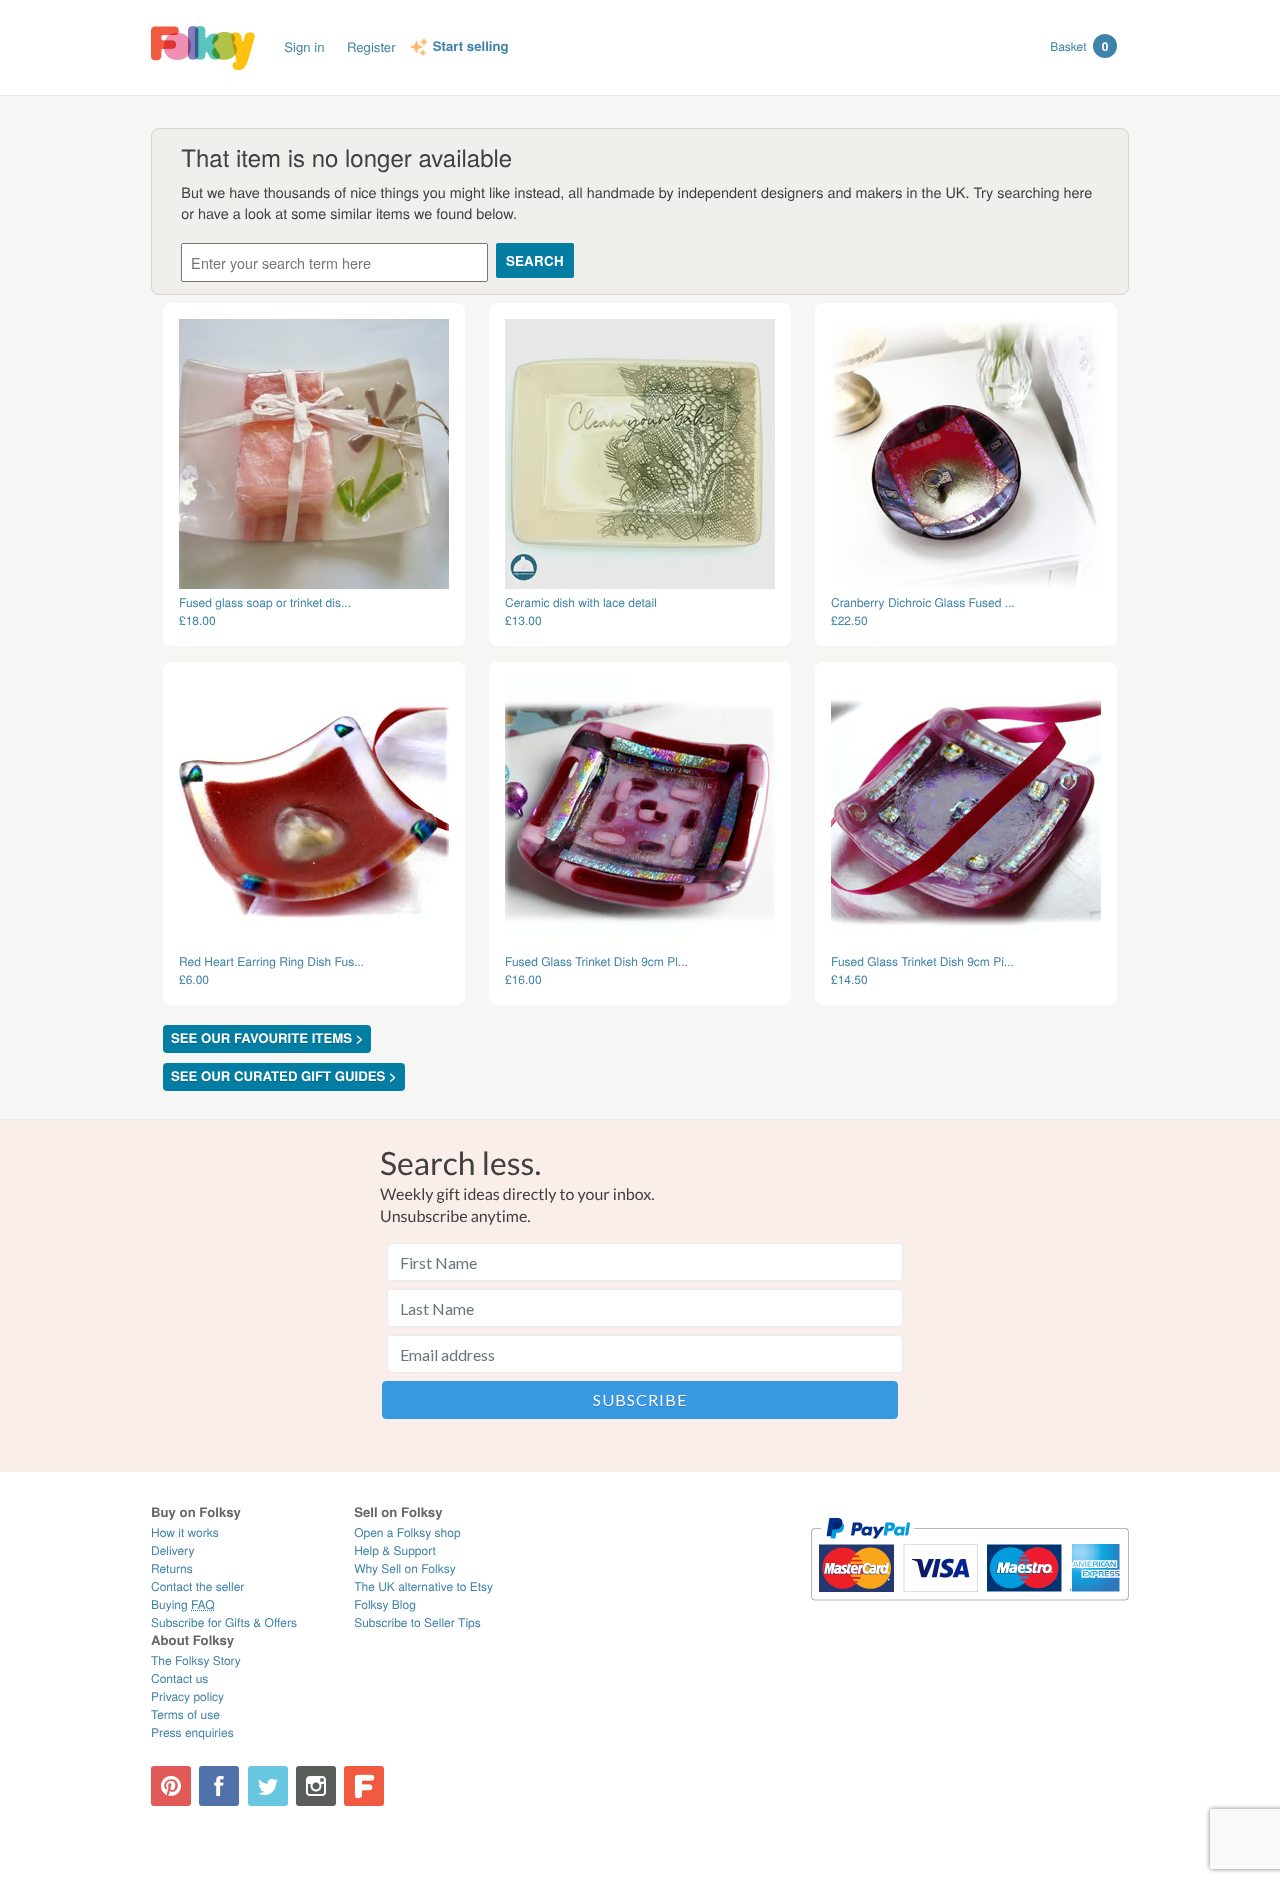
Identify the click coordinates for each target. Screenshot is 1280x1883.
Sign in (304, 46)
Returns (172, 1568)
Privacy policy (187, 1696)
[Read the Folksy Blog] (364, 1786)
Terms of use (185, 1714)
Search (535, 260)
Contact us (179, 1678)
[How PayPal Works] (969, 1609)
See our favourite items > (267, 1038)
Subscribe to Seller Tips (417, 1622)
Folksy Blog (385, 1604)
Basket (1079, 46)
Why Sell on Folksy (405, 1568)
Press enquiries (192, 1732)
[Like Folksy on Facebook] (219, 1786)
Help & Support (395, 1550)
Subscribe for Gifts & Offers (224, 1622)
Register (371, 46)
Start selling (471, 47)
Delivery (172, 1550)
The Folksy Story (196, 1660)
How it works (185, 1532)
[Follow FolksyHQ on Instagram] (316, 1786)
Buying (183, 1604)
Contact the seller (197, 1586)
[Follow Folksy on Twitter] (268, 1786)
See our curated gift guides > (284, 1076)
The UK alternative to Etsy (423, 1586)
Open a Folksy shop (407, 1532)
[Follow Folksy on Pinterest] (171, 1786)
